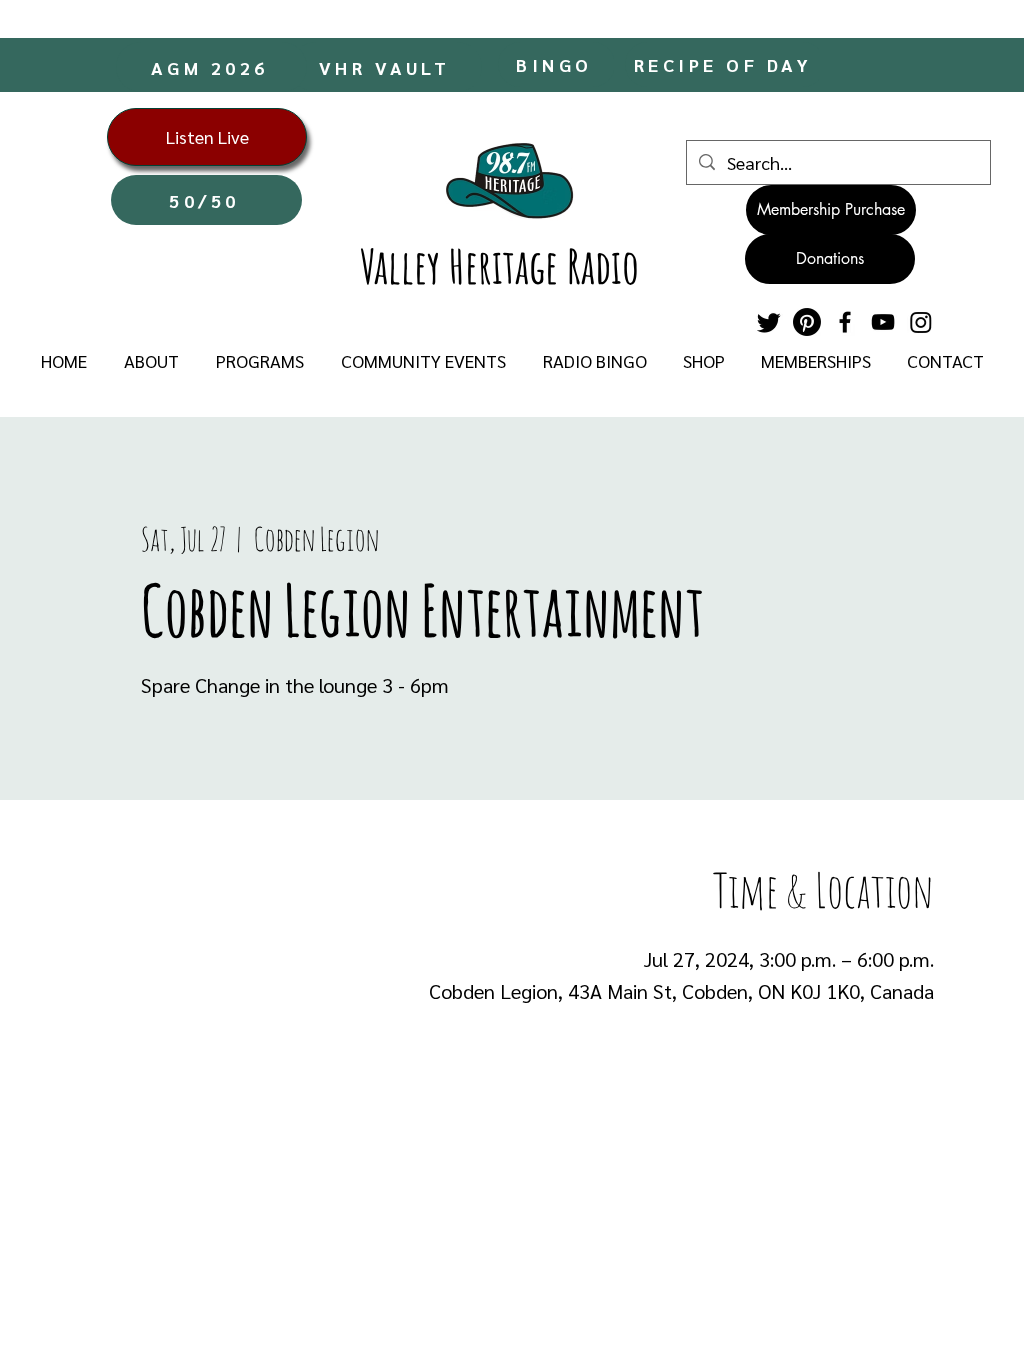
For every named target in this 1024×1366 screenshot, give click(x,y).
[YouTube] (883, 322)
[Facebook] (845, 322)
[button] (151, 361)
